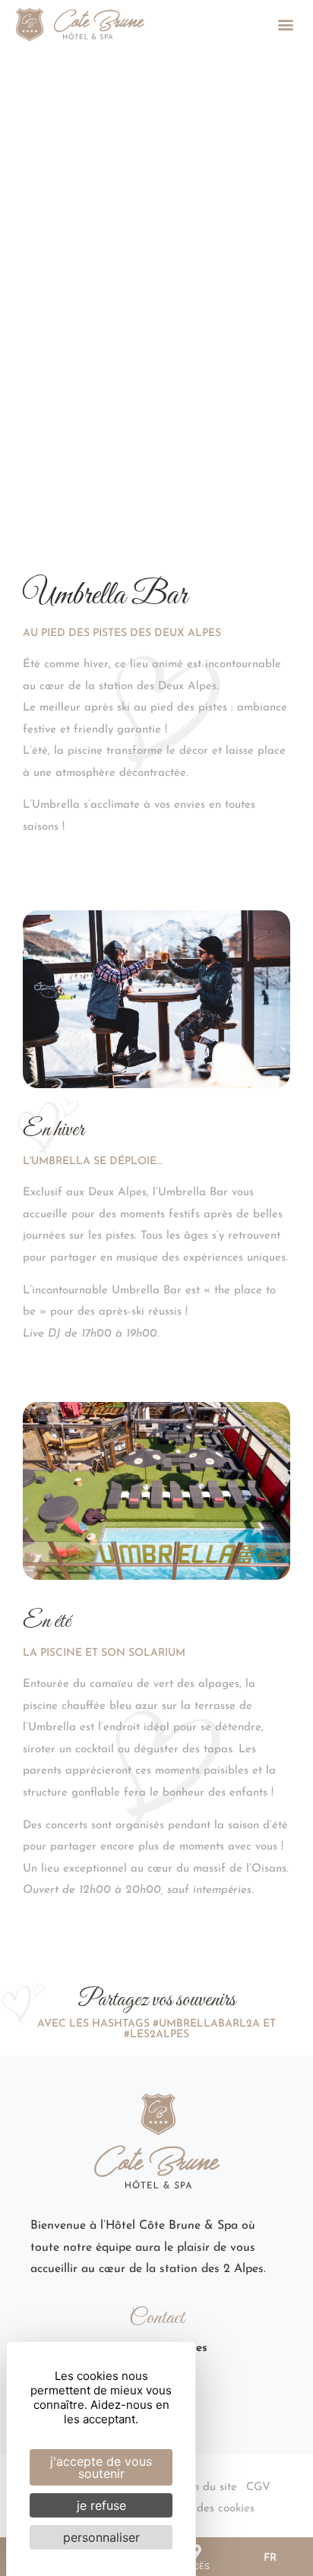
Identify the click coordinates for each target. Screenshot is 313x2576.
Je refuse (101, 2505)
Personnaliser (101, 2537)
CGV (258, 2487)
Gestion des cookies (205, 2509)
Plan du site (207, 2487)
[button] (285, 25)
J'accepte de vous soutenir (101, 2467)
